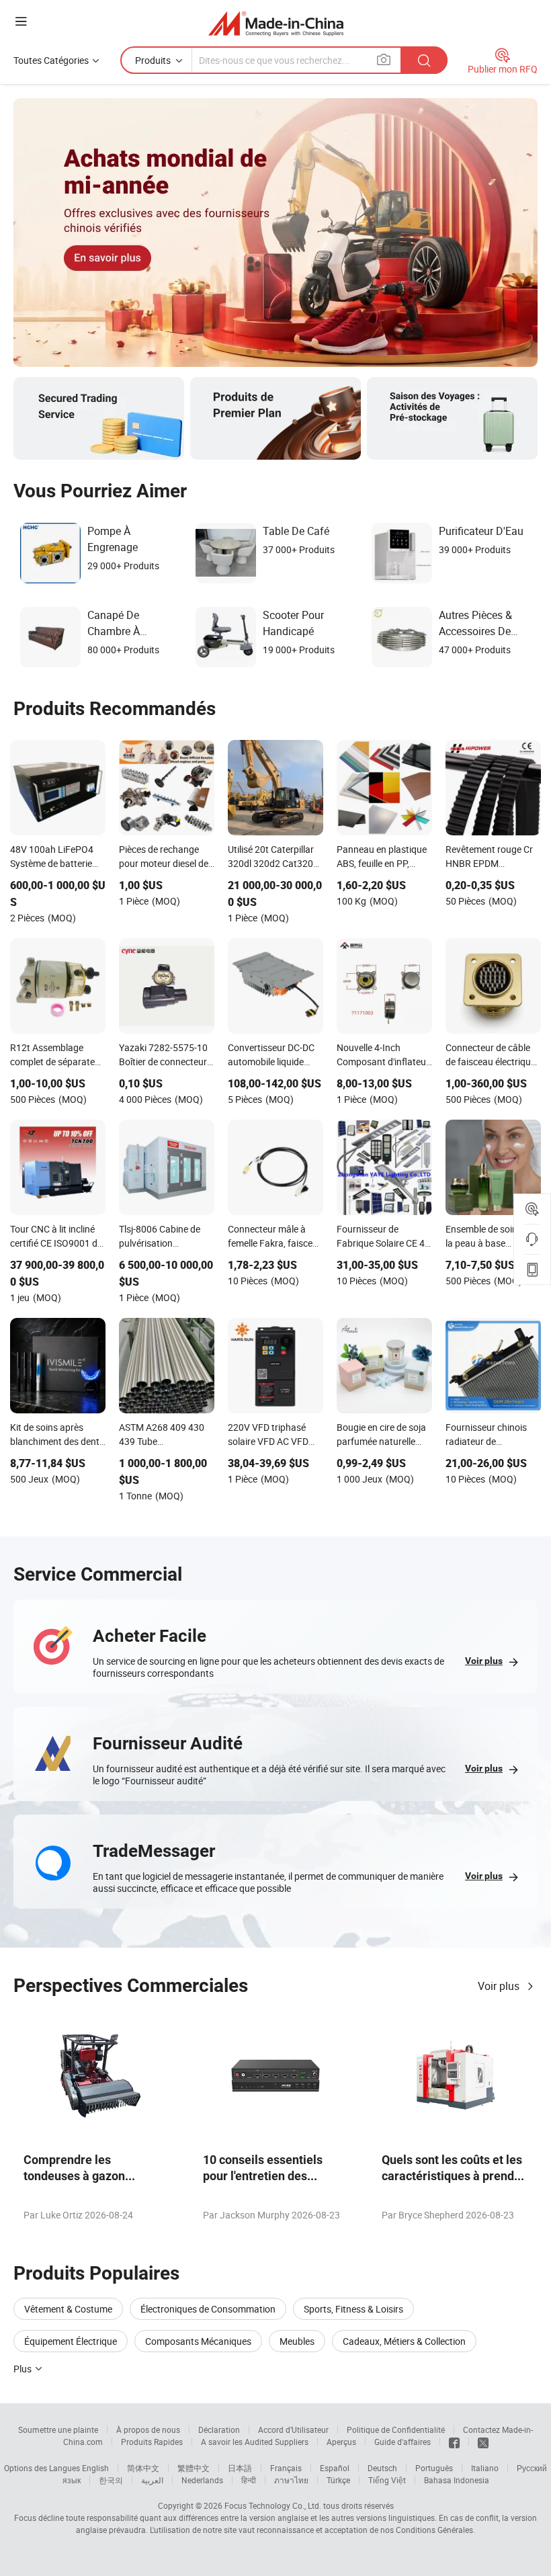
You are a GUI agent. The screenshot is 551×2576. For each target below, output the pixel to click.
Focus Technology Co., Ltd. (273, 2505)
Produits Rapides (152, 2442)
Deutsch (382, 2468)
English (95, 2468)
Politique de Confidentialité (396, 2429)
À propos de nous (148, 2429)
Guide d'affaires (402, 2442)
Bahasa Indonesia (457, 2480)
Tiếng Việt (387, 2480)
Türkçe (338, 2480)
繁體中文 (194, 2468)
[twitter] (483, 2442)
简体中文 (143, 2468)
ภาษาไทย (291, 2480)
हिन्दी (249, 2480)
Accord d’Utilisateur (293, 2429)
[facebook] (454, 2442)
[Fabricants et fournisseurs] (276, 23)
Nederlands (202, 2480)
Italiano (485, 2468)
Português (434, 2468)
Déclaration (219, 2429)
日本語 (240, 2468)
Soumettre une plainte (58, 2429)
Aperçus (341, 2442)
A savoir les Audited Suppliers (255, 2442)
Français (286, 2468)
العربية (152, 2480)
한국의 (111, 2480)
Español (335, 2468)
